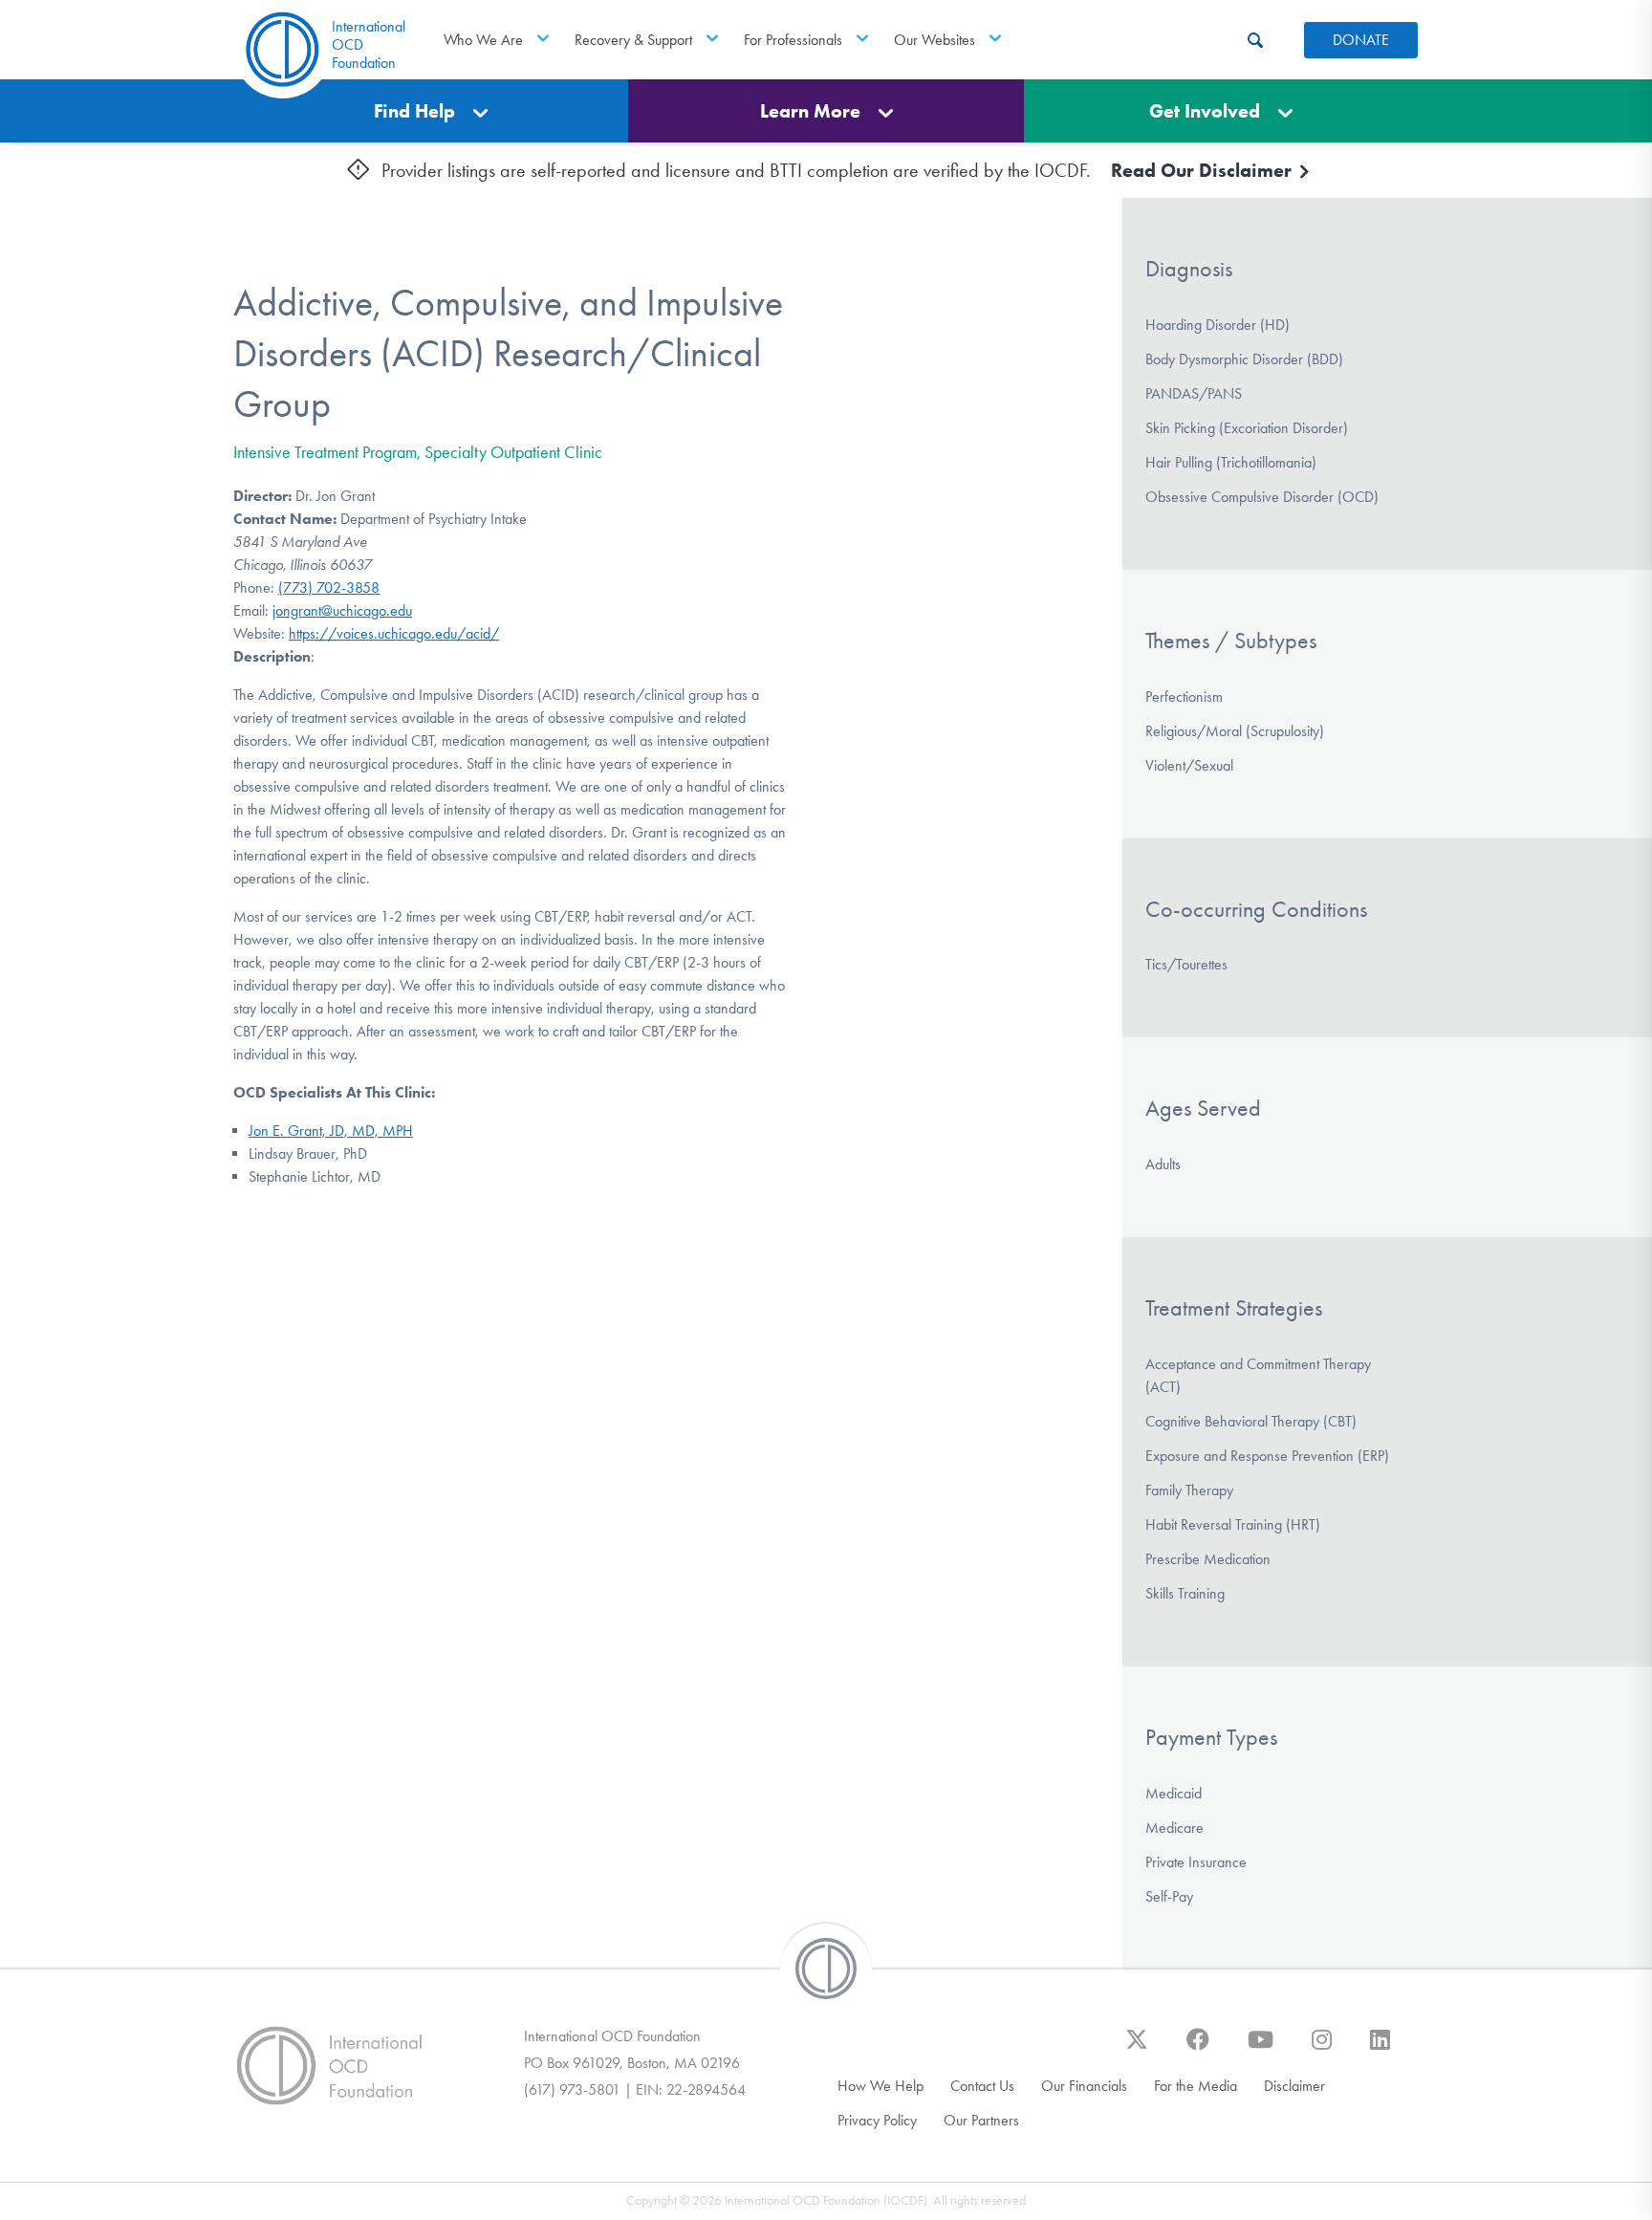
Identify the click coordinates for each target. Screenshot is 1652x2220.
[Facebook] (1198, 2049)
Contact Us (982, 2086)
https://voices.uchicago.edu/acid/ (394, 633)
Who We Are (483, 40)
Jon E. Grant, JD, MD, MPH (331, 1131)
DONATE (1361, 40)
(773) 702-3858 (329, 588)
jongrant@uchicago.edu (342, 610)
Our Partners (981, 2120)
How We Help (880, 2086)
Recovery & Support (633, 40)
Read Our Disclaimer (1204, 170)
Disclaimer (1294, 2086)
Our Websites (935, 40)
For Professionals (793, 40)
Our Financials (1084, 2086)
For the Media (1196, 2086)
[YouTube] (1261, 2049)
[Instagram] (1322, 2049)
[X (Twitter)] (1137, 2049)
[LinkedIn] (1380, 2049)
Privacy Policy (877, 2120)
